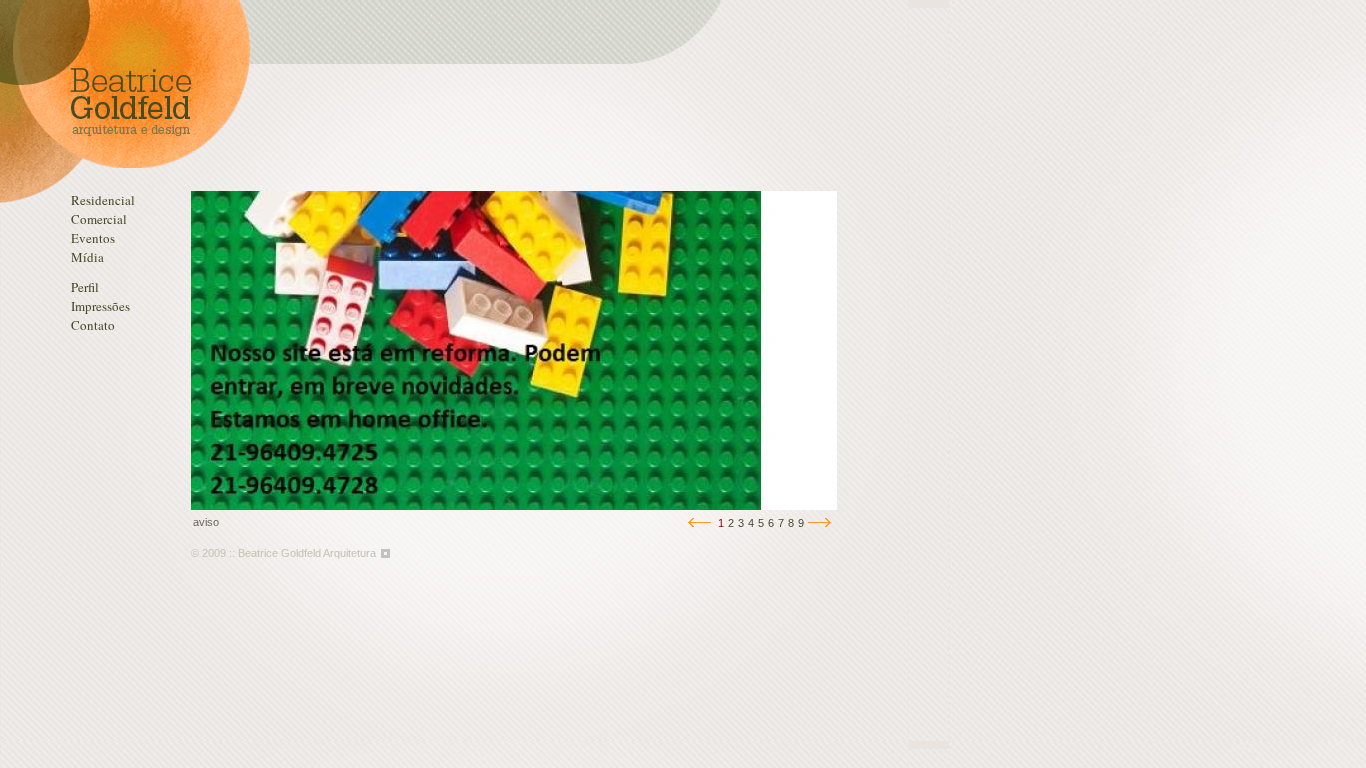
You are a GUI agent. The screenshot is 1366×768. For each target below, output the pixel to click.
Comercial (99, 219)
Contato (93, 325)
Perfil (85, 287)
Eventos (93, 238)
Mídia (87, 257)
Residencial (103, 200)
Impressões (100, 306)
